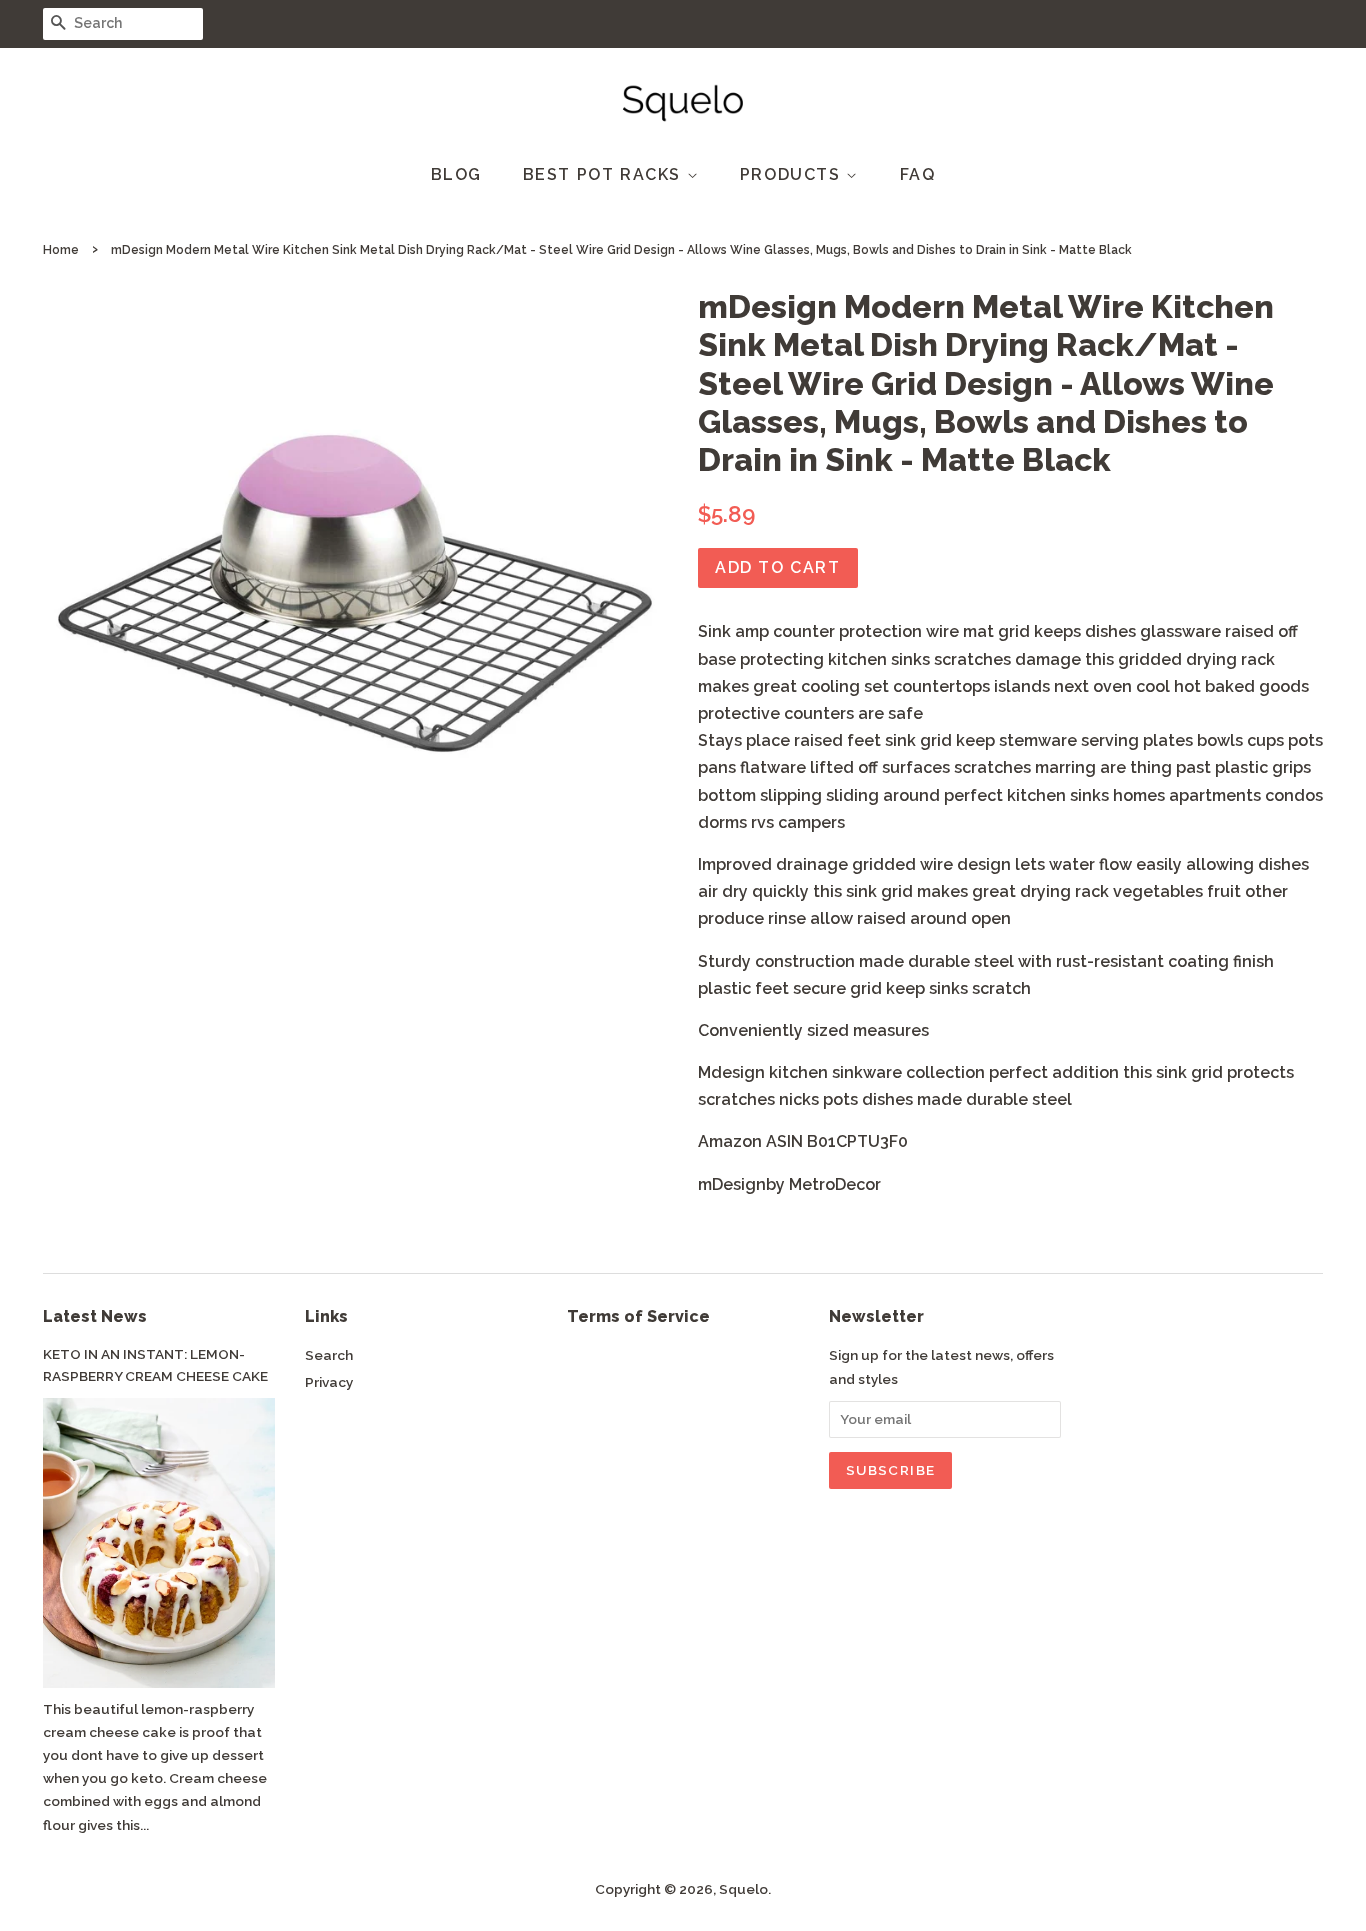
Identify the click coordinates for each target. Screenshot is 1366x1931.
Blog (456, 174)
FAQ (918, 174)
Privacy (329, 1382)
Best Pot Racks (605, 174)
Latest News (95, 1316)
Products (793, 174)
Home (61, 250)
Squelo (743, 1889)
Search (329, 1355)
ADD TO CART (778, 567)
